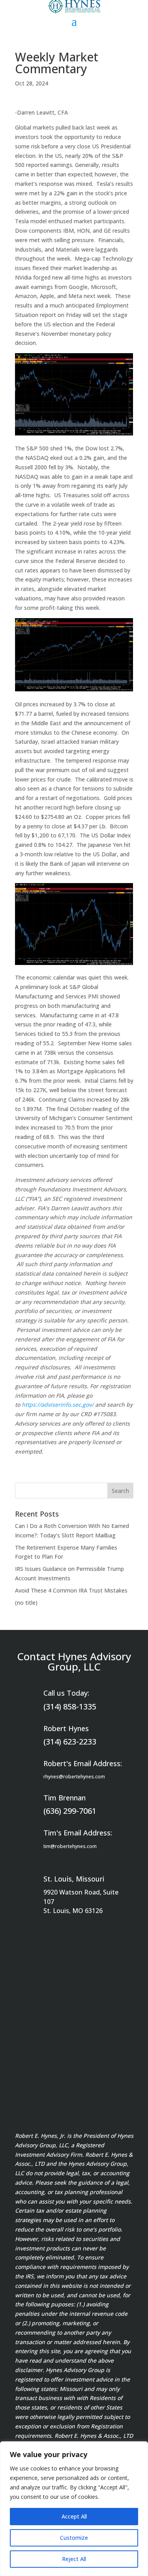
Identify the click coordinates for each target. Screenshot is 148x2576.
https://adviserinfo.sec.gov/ (58, 1405)
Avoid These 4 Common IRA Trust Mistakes (71, 1590)
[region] (74, 2509)
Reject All (74, 2559)
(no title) (26, 1603)
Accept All (74, 2516)
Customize (74, 2538)
